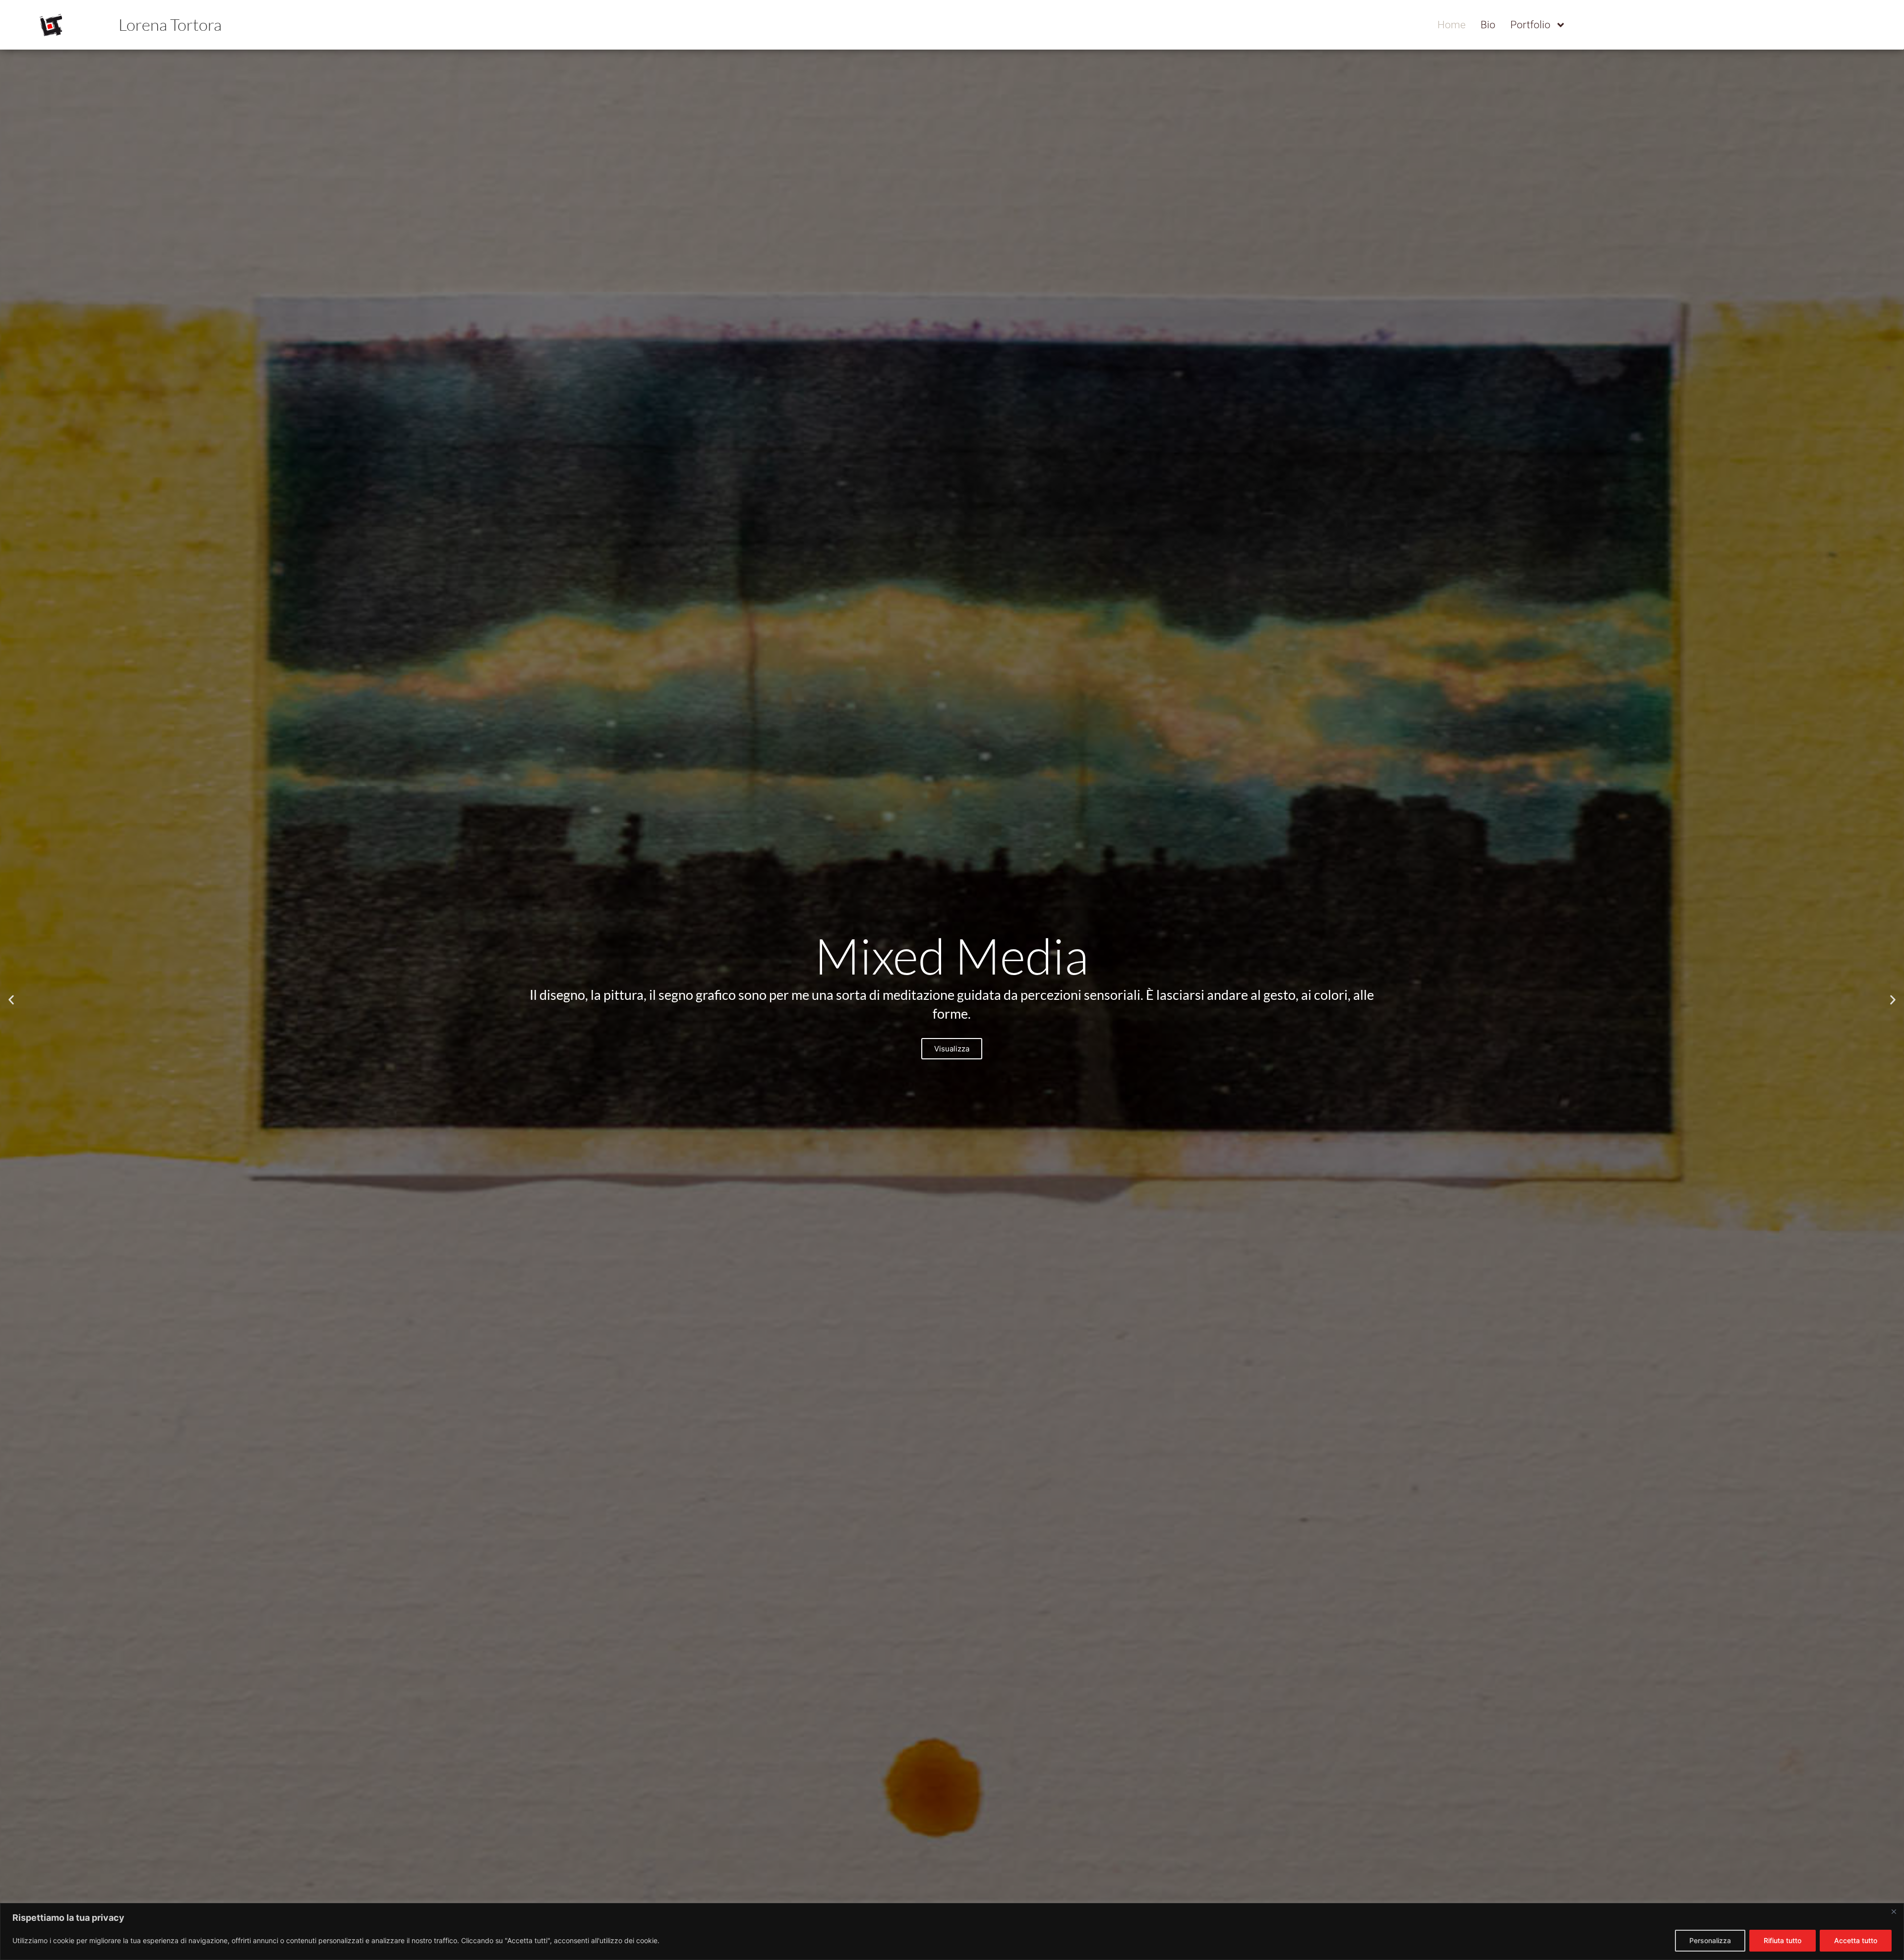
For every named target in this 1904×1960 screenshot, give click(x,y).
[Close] (1894, 1911)
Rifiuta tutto (1783, 1940)
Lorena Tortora (170, 25)
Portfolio (1530, 25)
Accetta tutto (1856, 1940)
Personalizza (1710, 1940)
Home (1452, 25)
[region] (952, 1931)
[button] (11, 1000)
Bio (1488, 25)
